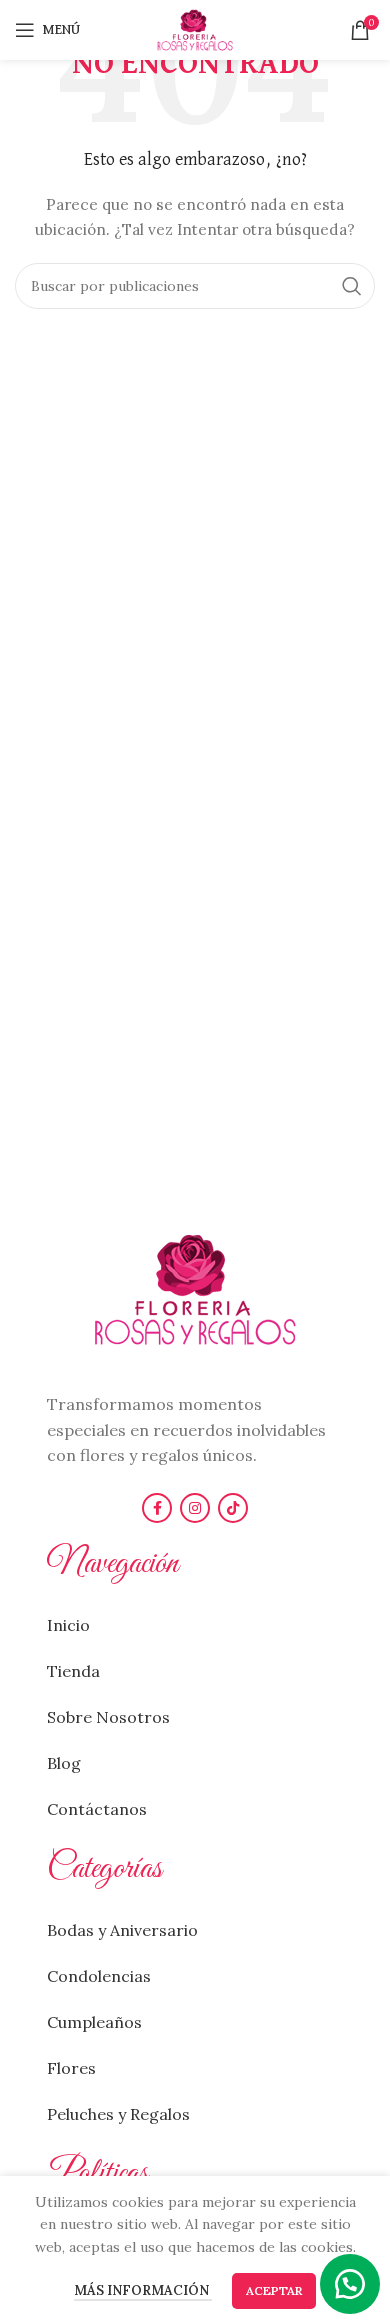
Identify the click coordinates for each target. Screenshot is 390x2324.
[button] (350, 2284)
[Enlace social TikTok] (233, 1508)
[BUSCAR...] (352, 286)
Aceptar (274, 2290)
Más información (143, 2290)
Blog (64, 1763)
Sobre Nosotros (108, 1717)
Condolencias (99, 1976)
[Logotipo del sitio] (194, 29)
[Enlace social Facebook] (157, 1508)
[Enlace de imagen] (195, 1288)
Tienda (73, 1671)
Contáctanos (97, 1809)
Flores (71, 2068)
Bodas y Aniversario (122, 1930)
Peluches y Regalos (118, 2114)
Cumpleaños (94, 2022)
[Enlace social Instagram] (195, 1508)
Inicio (68, 1625)
